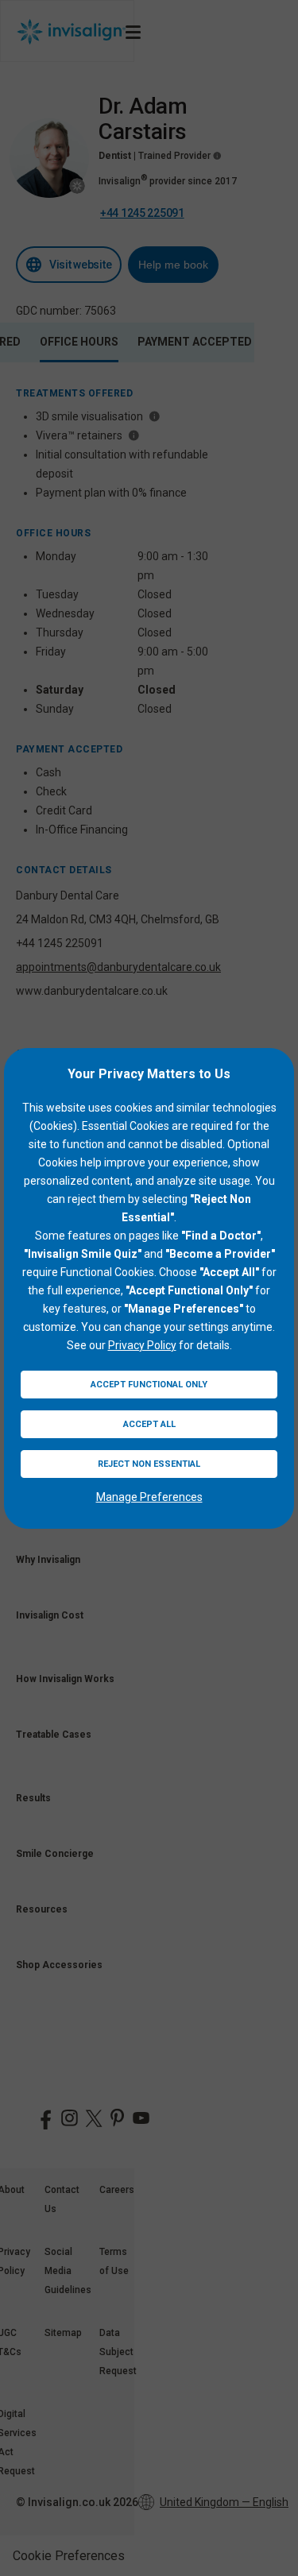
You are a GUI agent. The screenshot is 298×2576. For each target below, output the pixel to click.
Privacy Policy (142, 1345)
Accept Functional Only (149, 1385)
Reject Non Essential (149, 1464)
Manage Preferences (149, 1497)
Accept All (149, 1424)
